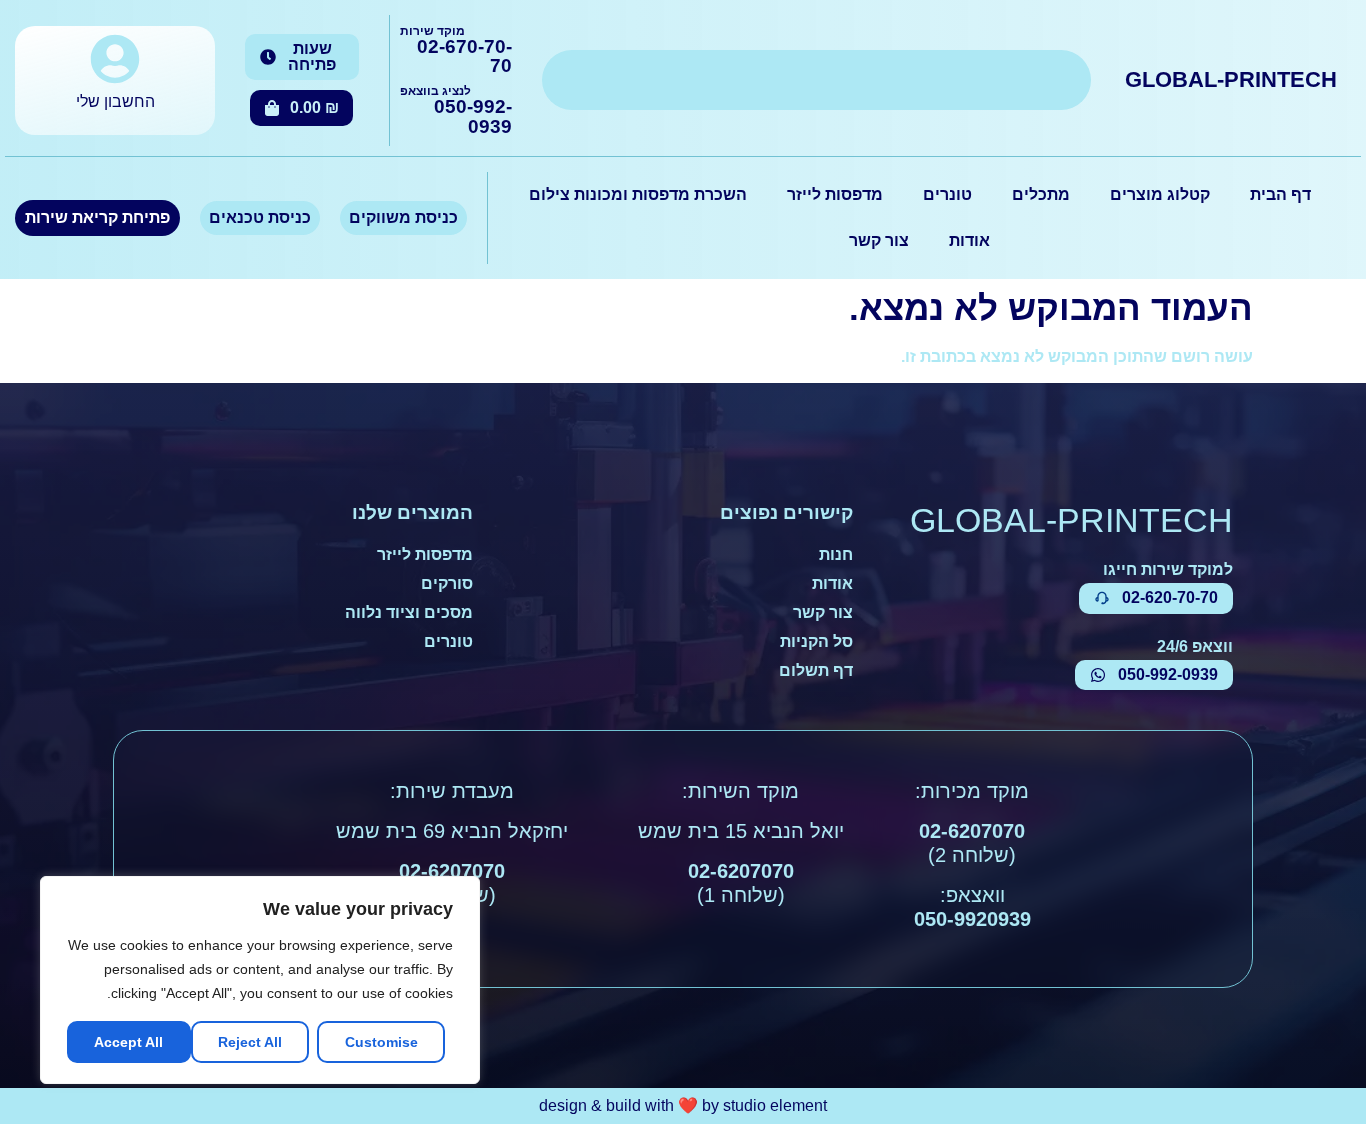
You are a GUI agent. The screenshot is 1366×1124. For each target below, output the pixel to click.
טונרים (947, 194)
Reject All (250, 1042)
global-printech (1231, 79)
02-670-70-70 (464, 56)
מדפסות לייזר (835, 194)
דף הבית (1280, 194)
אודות (969, 240)
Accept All (128, 1042)
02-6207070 (972, 831)
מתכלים (1041, 194)
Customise (381, 1042)
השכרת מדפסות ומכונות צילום (638, 194)
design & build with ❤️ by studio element (683, 1105)
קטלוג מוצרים (1160, 194)
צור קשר (879, 240)
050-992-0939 (473, 116)
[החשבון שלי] (115, 59)
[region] (260, 980)
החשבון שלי (115, 101)
